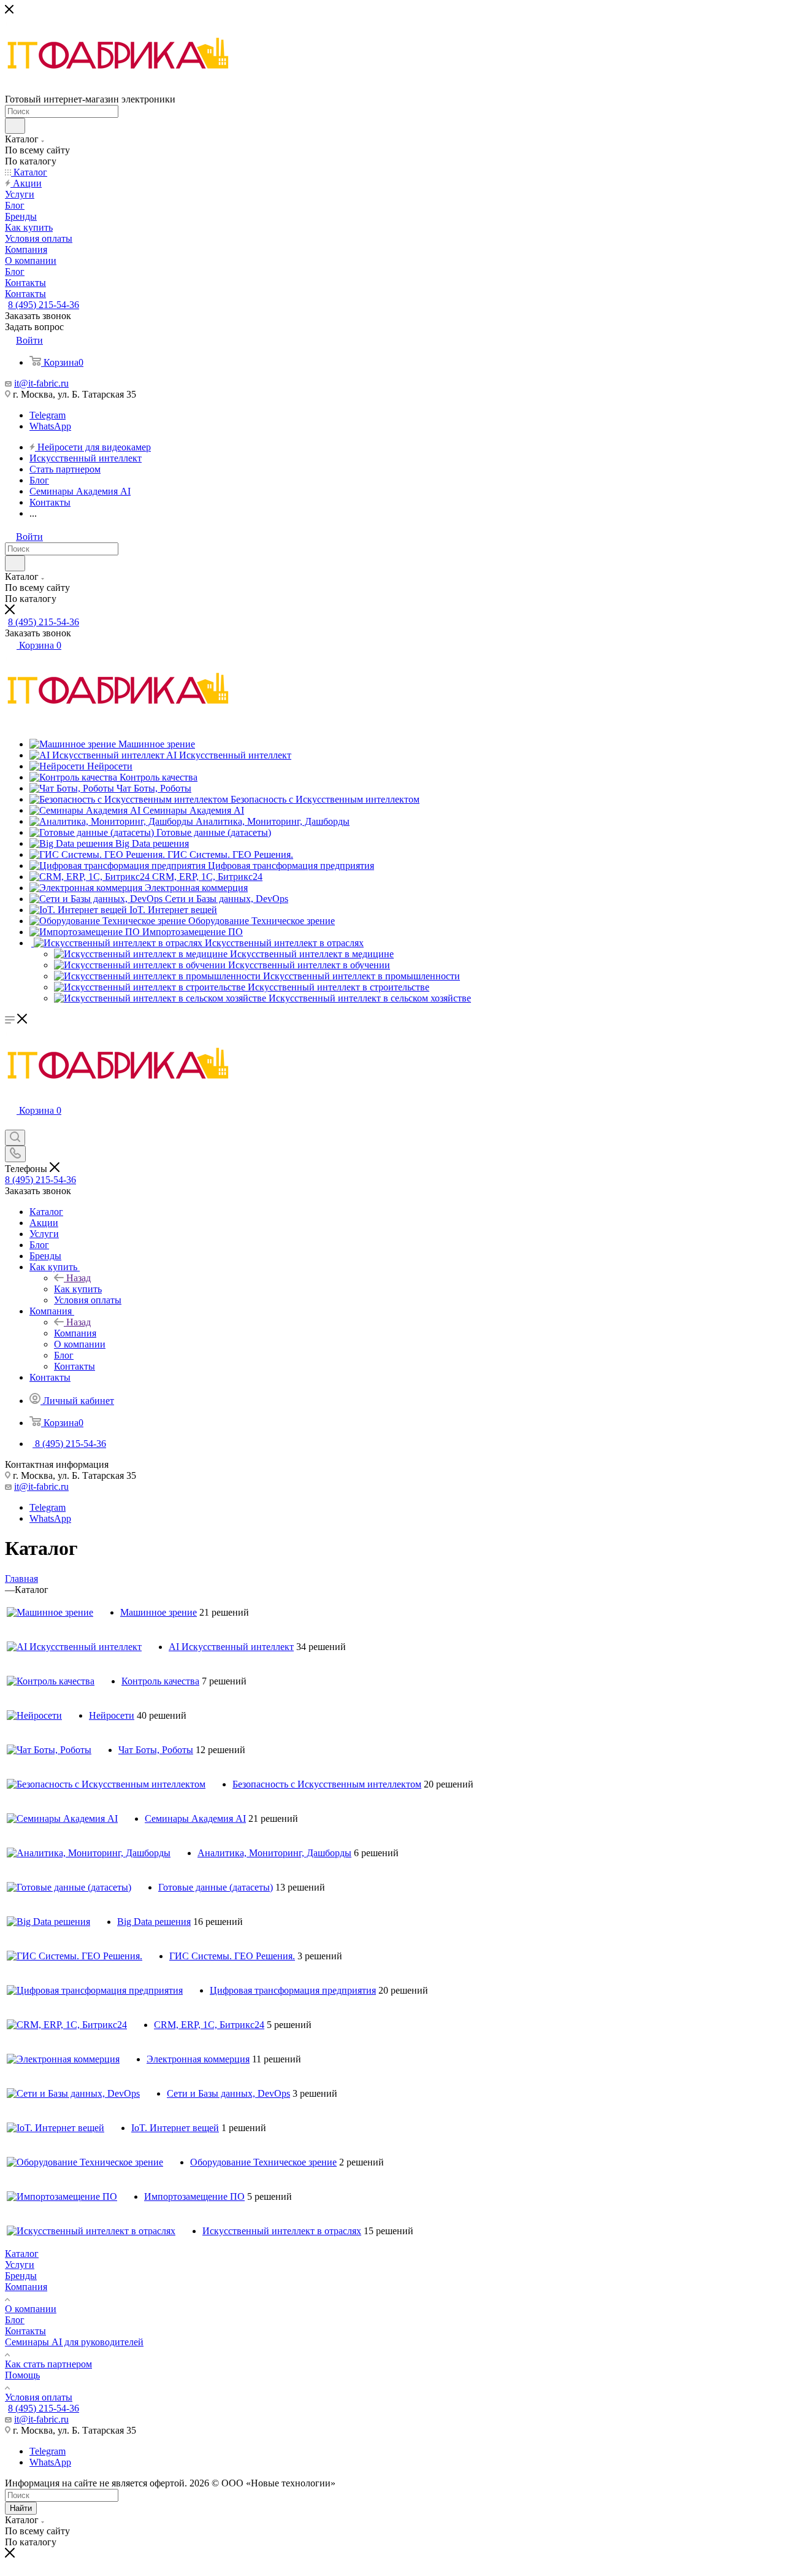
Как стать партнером (48, 2364)
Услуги (20, 2265)
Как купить (78, 1289)
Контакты (25, 2331)
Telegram (48, 415)
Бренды (21, 2276)
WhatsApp (50, 426)
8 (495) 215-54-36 (44, 305)
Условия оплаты (39, 2397)
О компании (31, 2309)
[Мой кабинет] (10, 1124)
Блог (15, 2320)
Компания (75, 1333)
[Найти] (15, 126)
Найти (21, 2508)
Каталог (22, 2254)
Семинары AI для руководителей (74, 2342)
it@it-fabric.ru (41, 383)
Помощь (22, 2375)
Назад (78, 1278)
